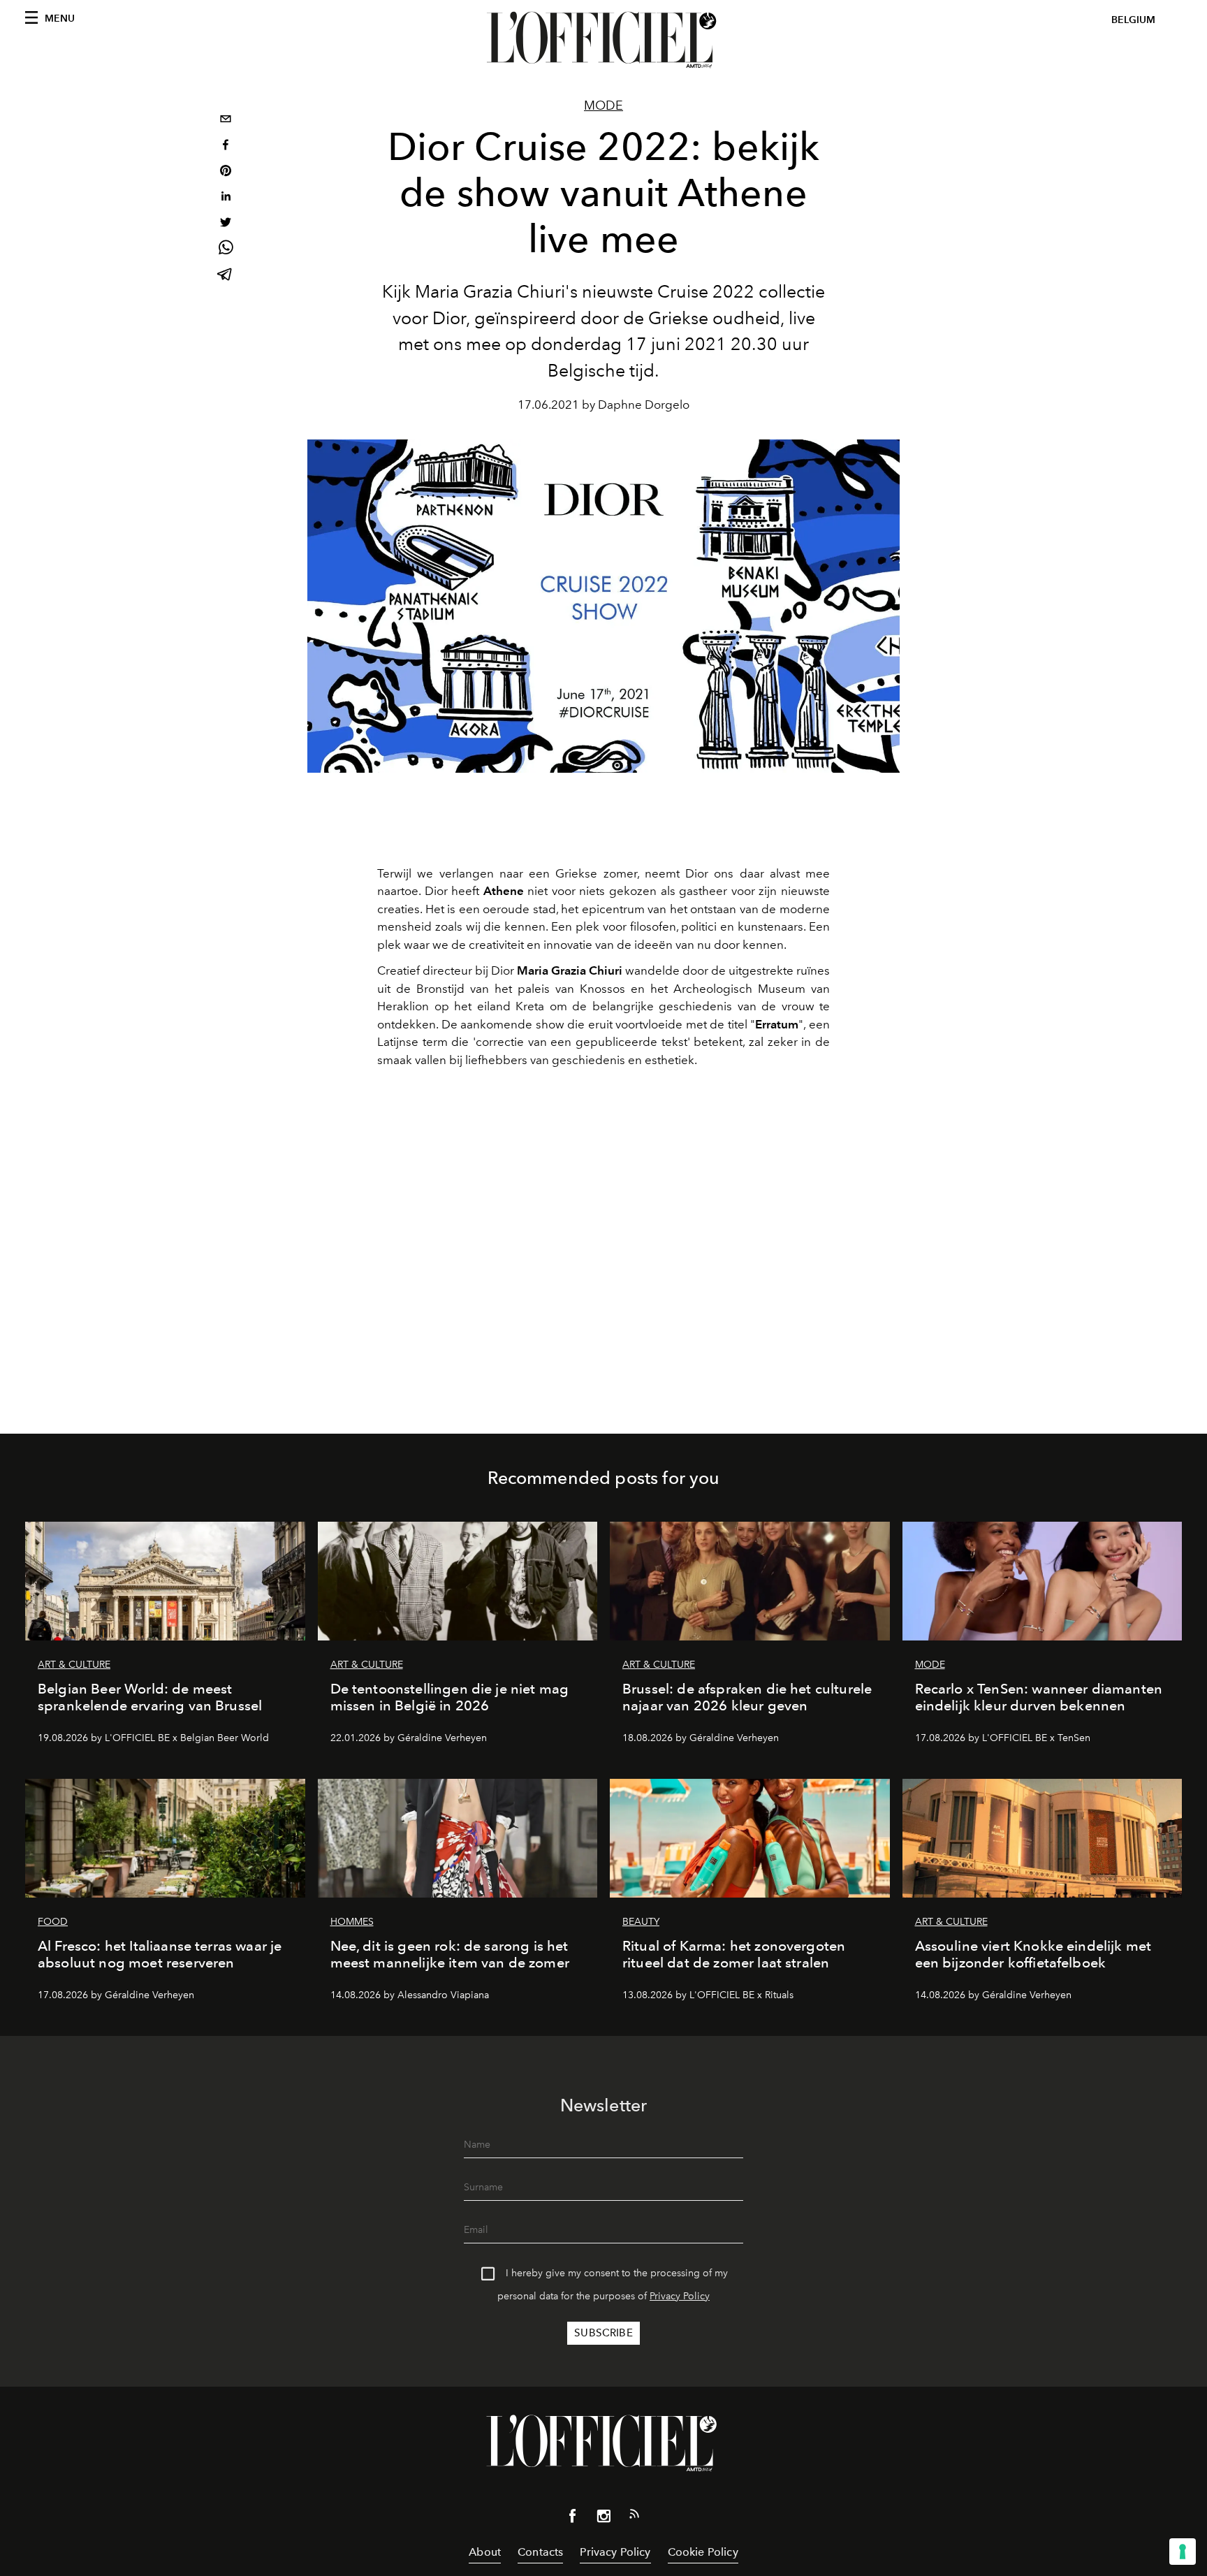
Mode (603, 105)
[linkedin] (226, 198)
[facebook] (226, 146)
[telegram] (226, 276)
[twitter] (226, 224)
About (485, 2552)
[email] (226, 121)
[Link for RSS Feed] (634, 2517)
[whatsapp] (226, 250)
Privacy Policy (680, 2296)
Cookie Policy (703, 2552)
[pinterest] (226, 172)
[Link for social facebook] (573, 2519)
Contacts (540, 2552)
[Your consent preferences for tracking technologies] (1183, 2552)
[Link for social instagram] (603, 2519)
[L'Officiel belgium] (603, 40)
